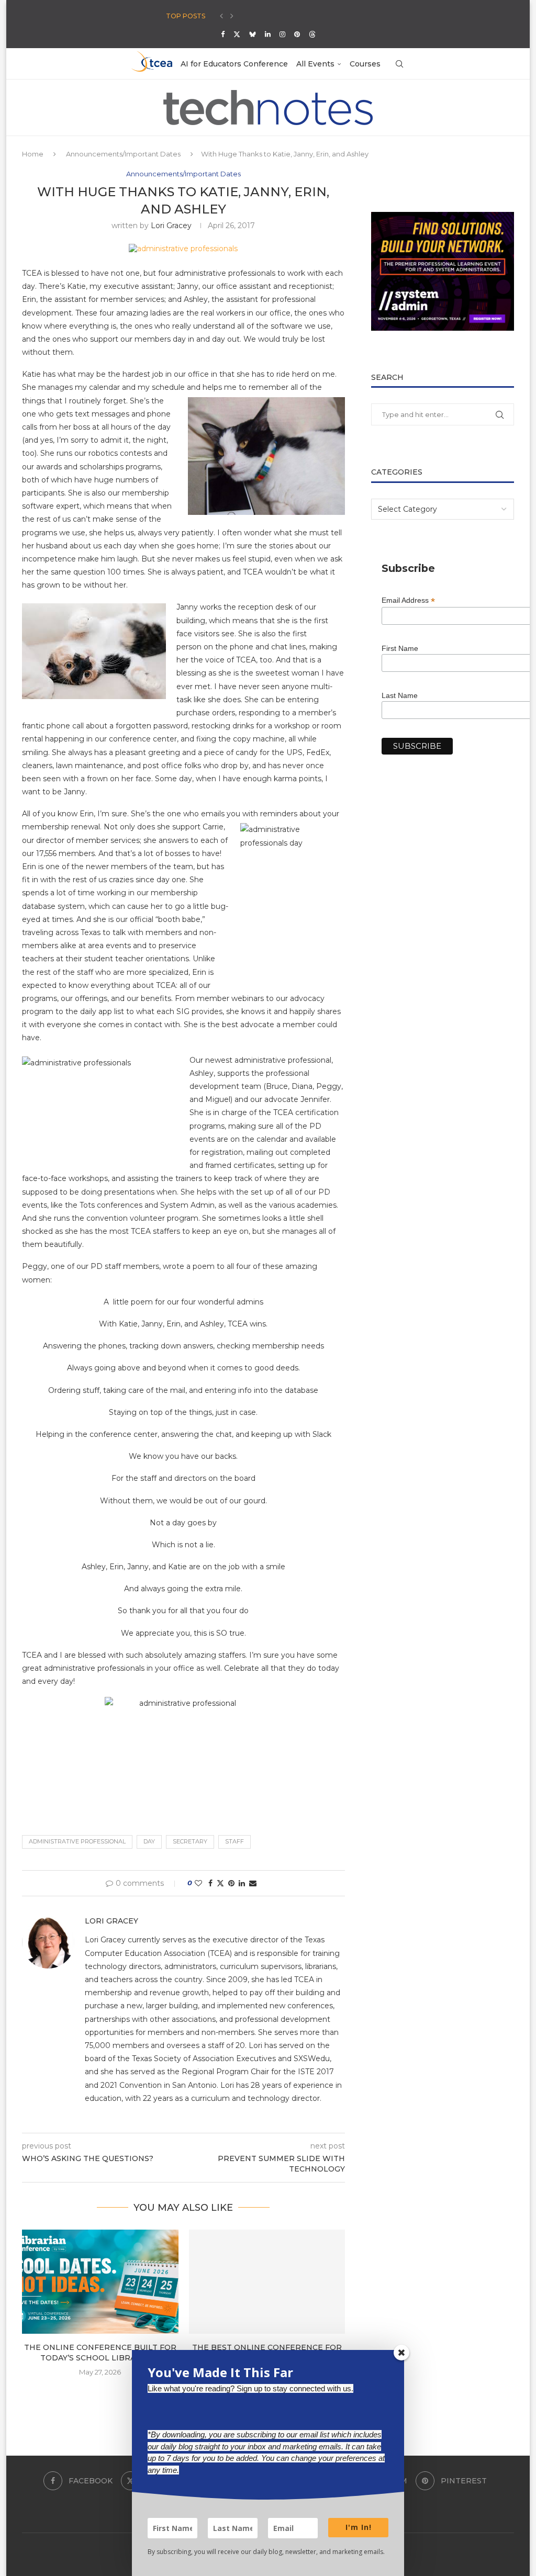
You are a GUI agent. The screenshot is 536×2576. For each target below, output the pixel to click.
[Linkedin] (268, 34)
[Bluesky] (253, 34)
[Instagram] (282, 34)
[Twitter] (237, 34)
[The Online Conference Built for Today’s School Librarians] (100, 2282)
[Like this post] (198, 1883)
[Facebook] (223, 34)
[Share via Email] (253, 1883)
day (149, 1841)
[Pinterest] (297, 34)
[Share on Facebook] (210, 1883)
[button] (221, 16)
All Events (315, 64)
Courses (365, 64)
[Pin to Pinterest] (231, 1883)
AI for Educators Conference (234, 64)
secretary (190, 1841)
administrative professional (77, 1841)
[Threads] (312, 34)
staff (234, 1841)
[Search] (399, 64)
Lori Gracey (171, 226)
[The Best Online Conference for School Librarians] (267, 2282)
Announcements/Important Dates (123, 154)
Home (33, 154)
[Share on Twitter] (220, 1883)
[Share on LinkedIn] (242, 1883)
